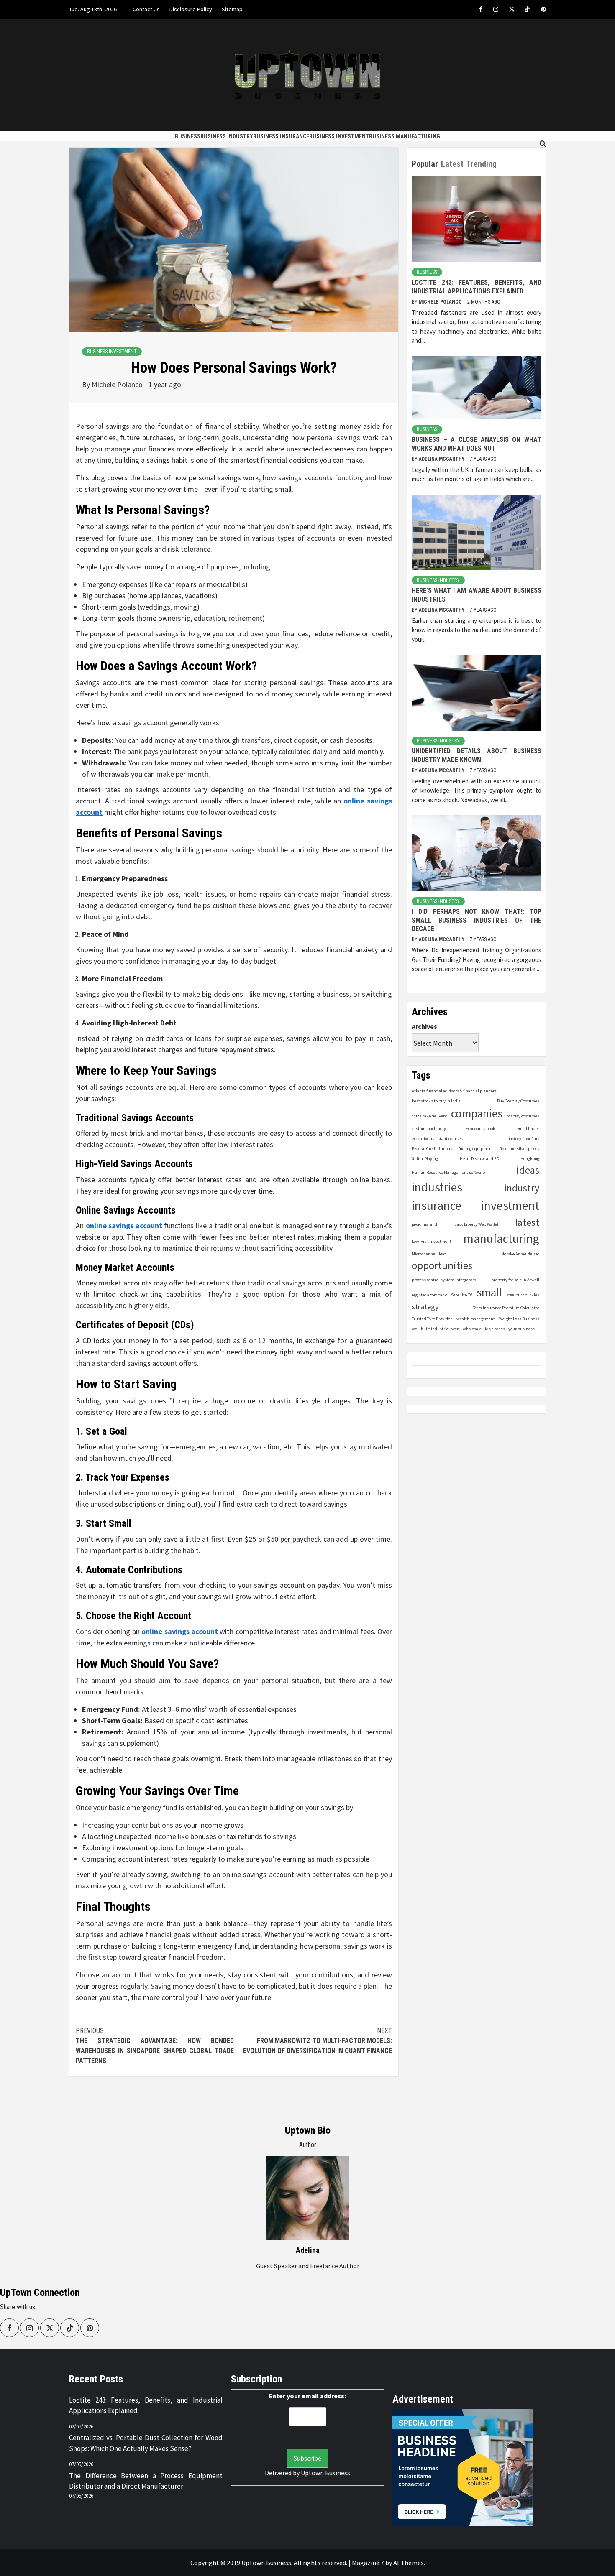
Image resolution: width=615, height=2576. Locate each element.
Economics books (482, 1129)
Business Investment (339, 136)
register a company (429, 1295)
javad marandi (425, 1224)
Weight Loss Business (519, 1319)
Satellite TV (461, 1295)
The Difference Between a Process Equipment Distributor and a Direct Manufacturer (146, 2481)
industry (522, 1188)
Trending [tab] (482, 164)
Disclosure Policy (191, 9)
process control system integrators (444, 1280)
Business (188, 136)
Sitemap (232, 9)
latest (527, 1222)
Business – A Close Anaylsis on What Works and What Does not (477, 444)
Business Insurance (281, 136)
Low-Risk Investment (432, 1242)
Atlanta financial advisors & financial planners (454, 1091)
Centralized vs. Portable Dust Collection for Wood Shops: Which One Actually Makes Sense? (146, 2443)
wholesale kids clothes (484, 1329)
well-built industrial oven (436, 1329)
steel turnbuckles (523, 1295)
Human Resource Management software (448, 1172)
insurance (437, 1205)
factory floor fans (524, 1139)
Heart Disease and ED (479, 1159)
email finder (528, 1129)
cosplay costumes (523, 1116)
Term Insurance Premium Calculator (506, 1308)
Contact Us (146, 9)
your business (521, 1329)
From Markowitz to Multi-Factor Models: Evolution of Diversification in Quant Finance (318, 2041)
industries (437, 1187)
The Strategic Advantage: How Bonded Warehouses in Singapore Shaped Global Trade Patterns (155, 2046)
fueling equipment (476, 1149)
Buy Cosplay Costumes (518, 1101)
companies (477, 1114)
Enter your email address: (307, 2396)
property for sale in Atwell (515, 1280)
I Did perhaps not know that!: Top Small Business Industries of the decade (477, 920)
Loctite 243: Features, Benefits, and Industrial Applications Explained (477, 287)
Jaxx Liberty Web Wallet (477, 1224)
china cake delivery (429, 1116)
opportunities (442, 1266)
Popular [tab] (425, 164)
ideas (528, 1170)
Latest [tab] (452, 164)
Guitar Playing (425, 1159)
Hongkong (530, 1159)
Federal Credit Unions (432, 1149)
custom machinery (429, 1129)
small (489, 1292)
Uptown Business (325, 2473)
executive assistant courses (437, 1139)
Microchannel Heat (429, 1254)
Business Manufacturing (405, 136)
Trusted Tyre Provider (432, 1319)
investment (510, 1205)
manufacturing (501, 1239)
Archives (424, 1026)
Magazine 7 (368, 2563)
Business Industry (227, 136)
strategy (425, 1307)
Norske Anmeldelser (520, 1254)
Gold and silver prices (519, 1149)
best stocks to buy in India (436, 1101)
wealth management (476, 1319)
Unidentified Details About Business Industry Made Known (477, 755)
